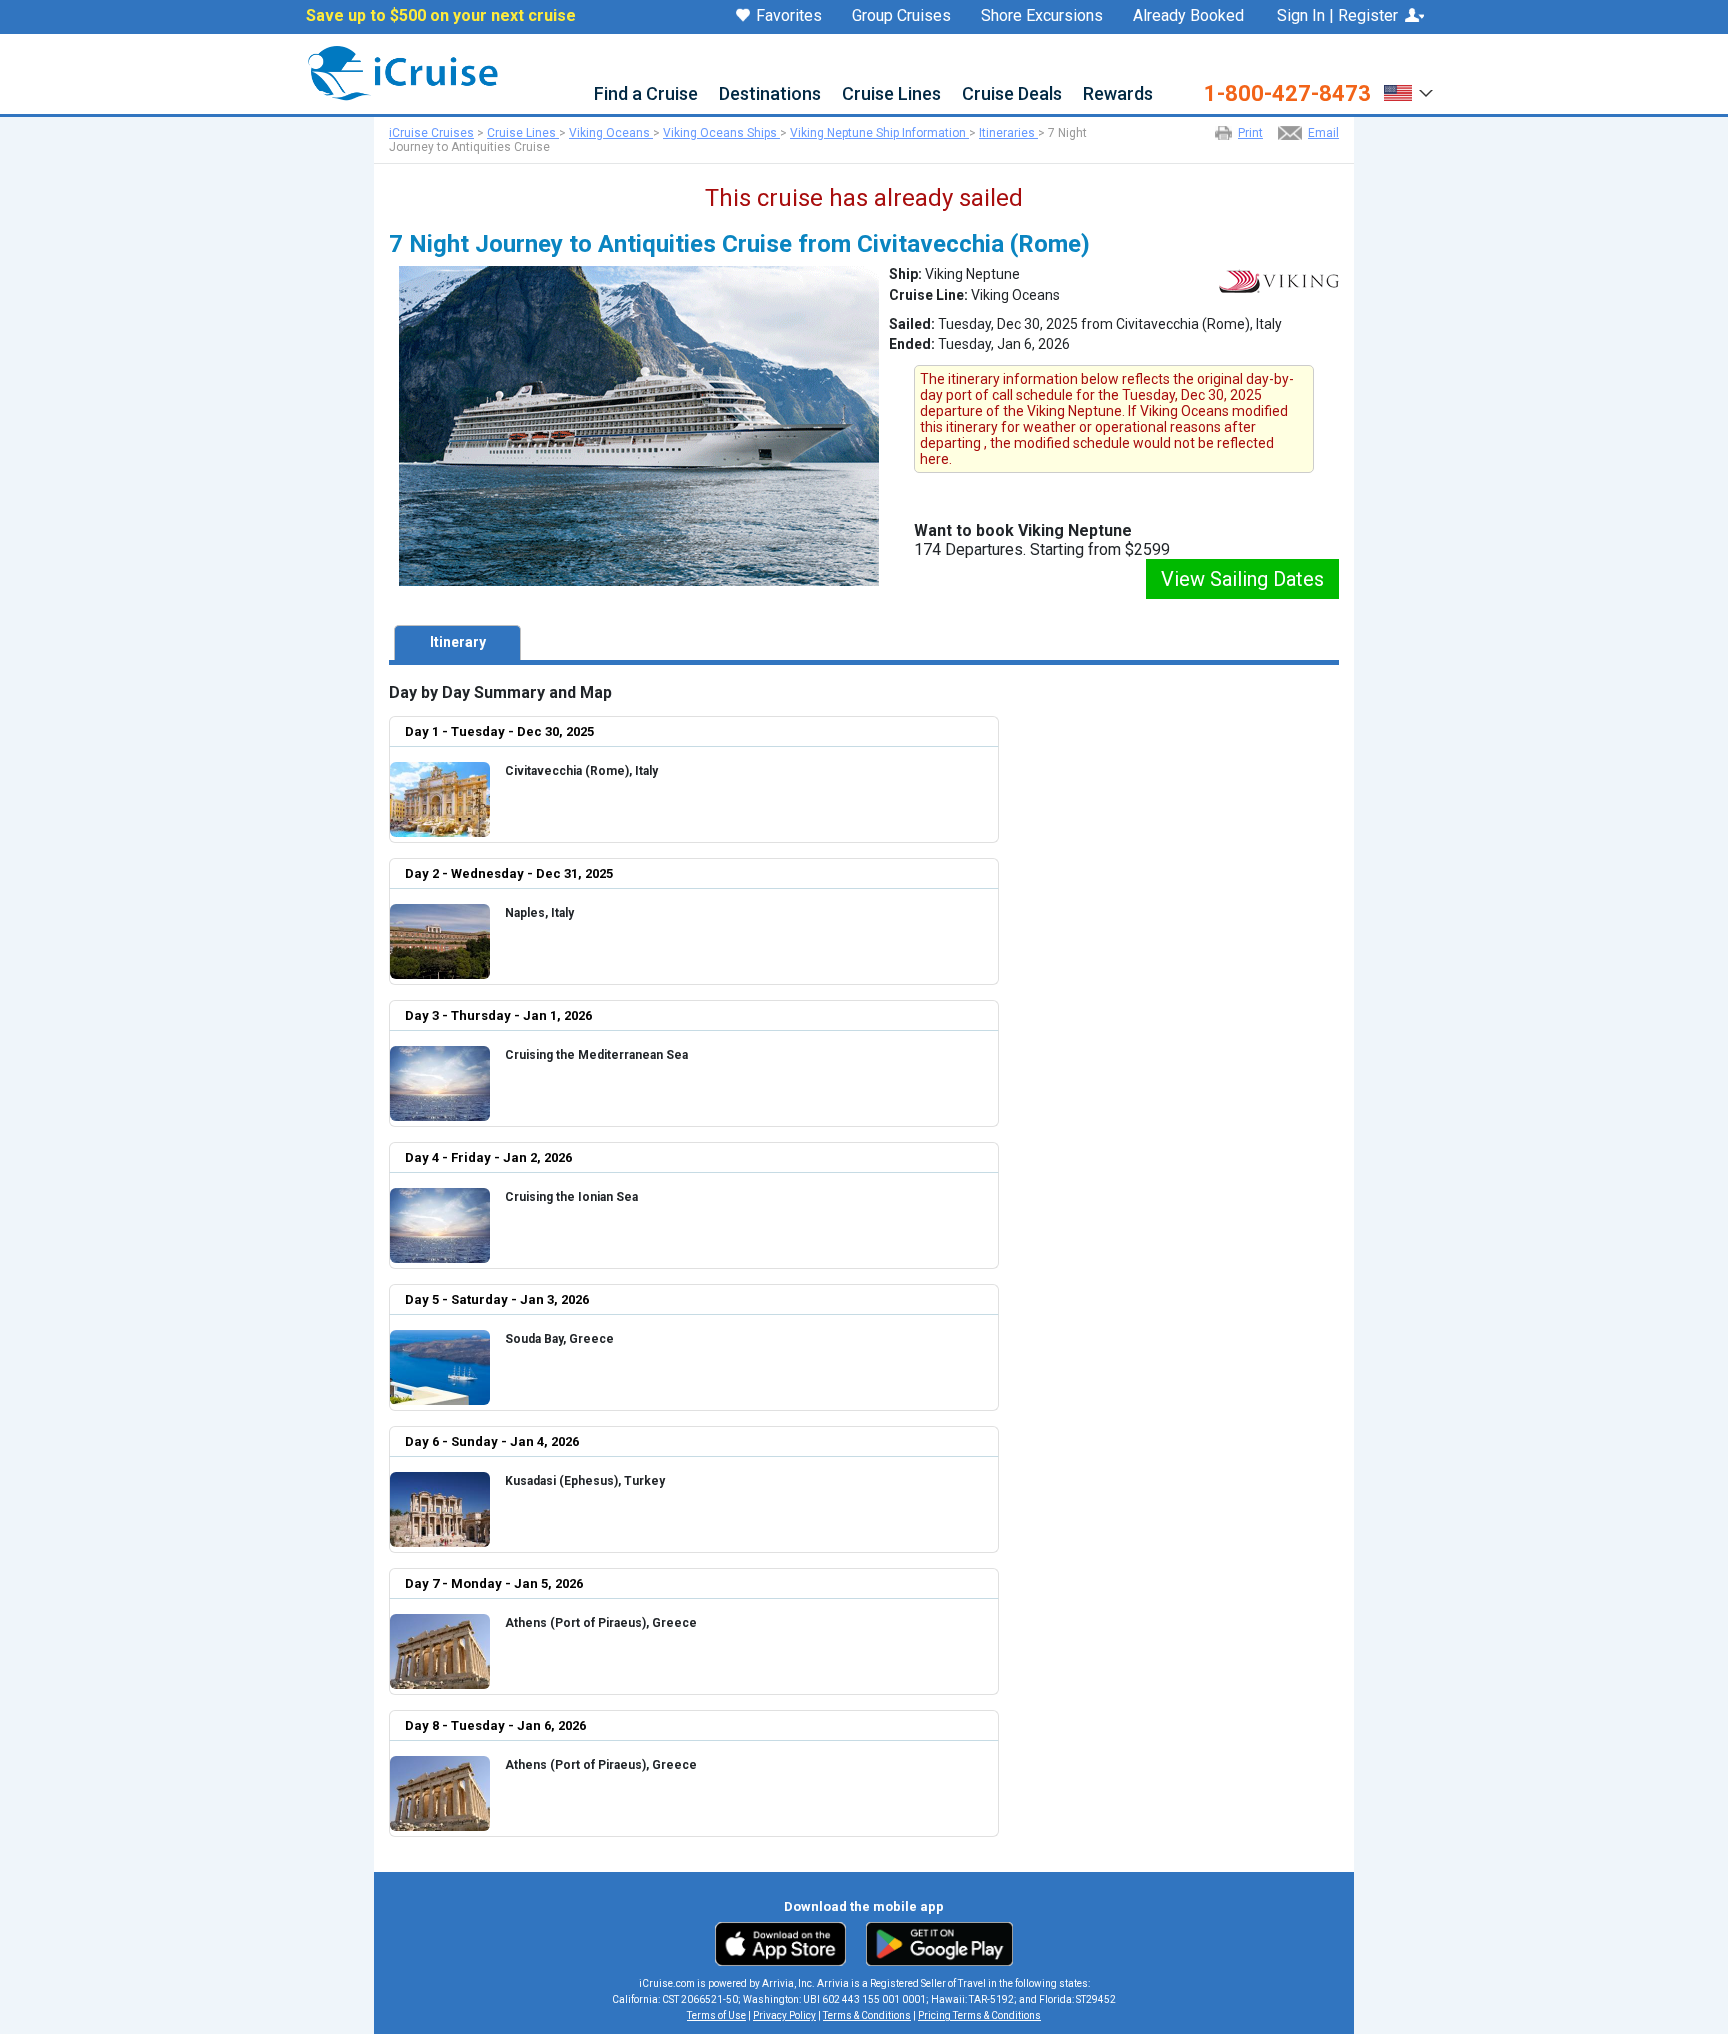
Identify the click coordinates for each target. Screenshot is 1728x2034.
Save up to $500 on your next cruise (441, 16)
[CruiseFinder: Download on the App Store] (785, 1943)
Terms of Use (716, 2015)
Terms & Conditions (867, 2015)
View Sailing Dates (1242, 579)
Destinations (770, 94)
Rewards (1118, 94)
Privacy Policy (784, 2015)
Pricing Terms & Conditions (979, 2015)
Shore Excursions (1042, 16)
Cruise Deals (1012, 94)
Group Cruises (901, 16)
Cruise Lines (891, 94)
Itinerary (458, 642)
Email (1323, 133)
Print (1250, 133)
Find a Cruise (646, 94)
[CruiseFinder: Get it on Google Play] (935, 1943)
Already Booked (1188, 16)
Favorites (789, 16)
